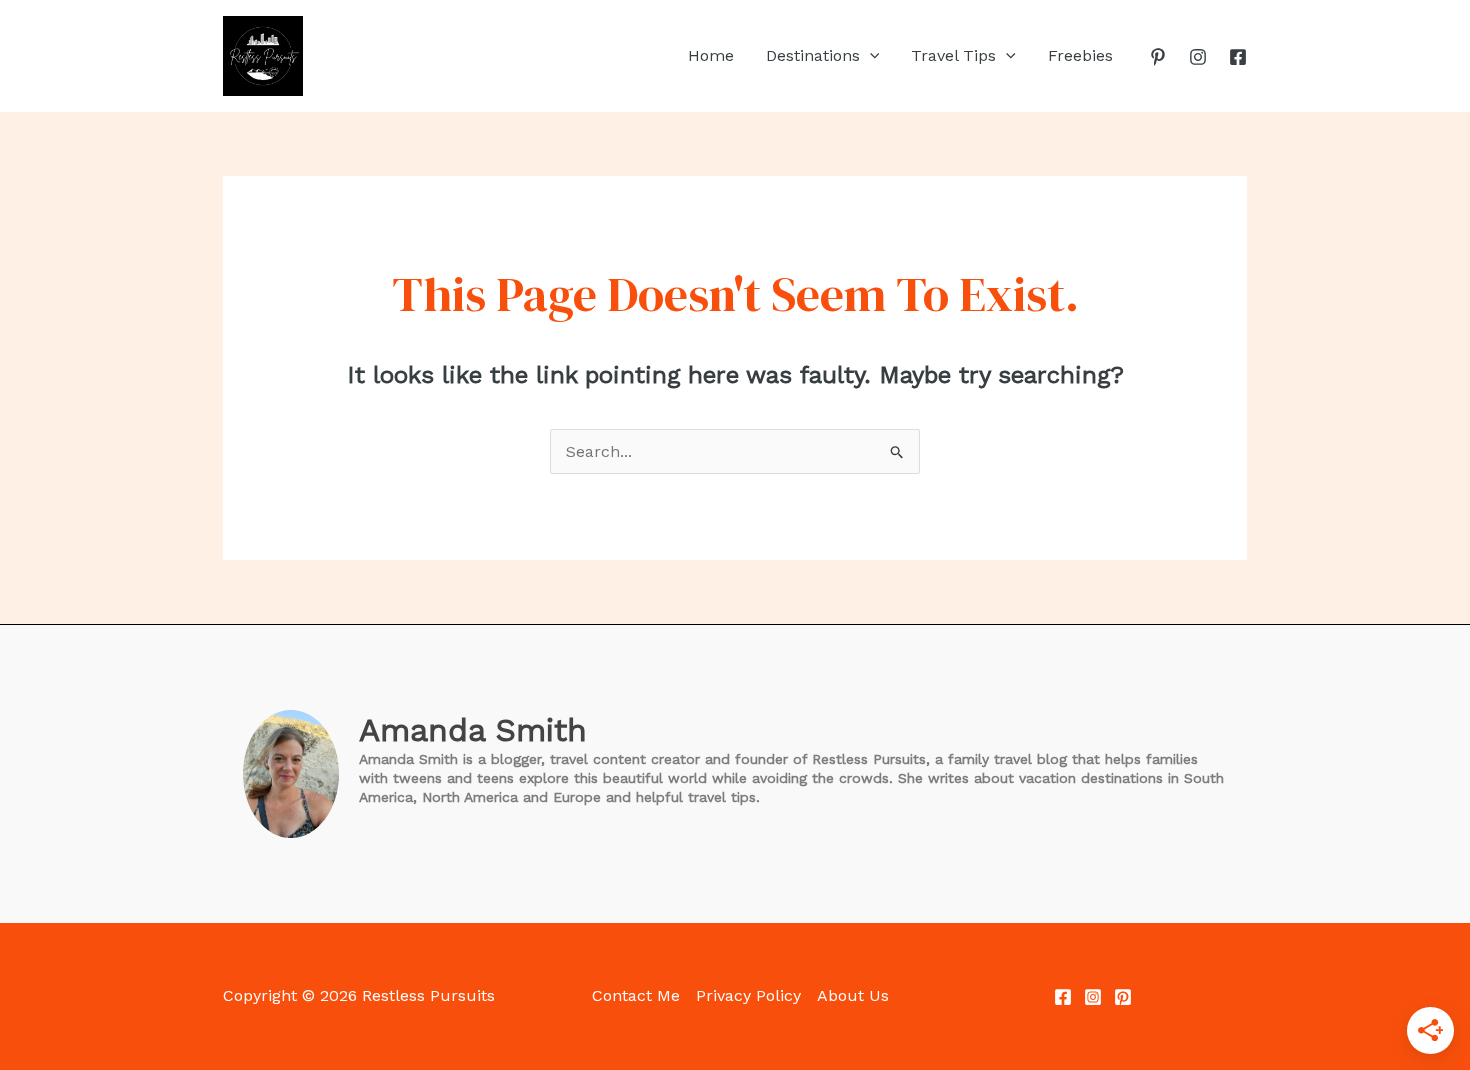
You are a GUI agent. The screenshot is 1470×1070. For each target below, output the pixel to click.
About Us (853, 995)
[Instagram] (1198, 57)
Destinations (813, 55)
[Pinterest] (1158, 57)
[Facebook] (1238, 57)
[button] (870, 56)
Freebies (1080, 55)
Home (711, 55)
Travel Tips (953, 55)
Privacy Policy (748, 995)
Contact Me (636, 995)
